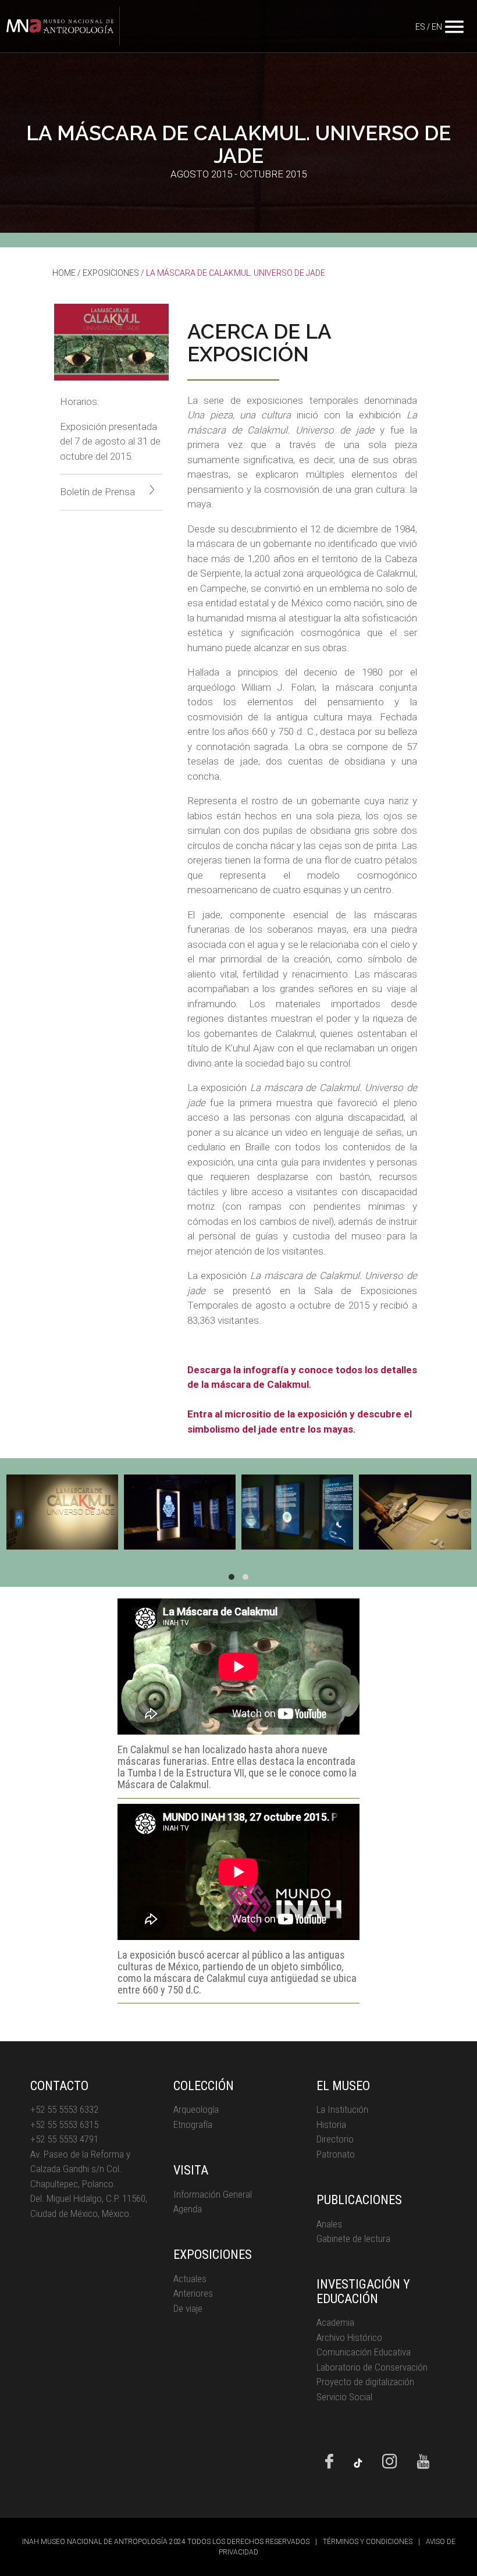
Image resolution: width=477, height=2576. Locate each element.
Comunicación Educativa (364, 2352)
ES (420, 27)
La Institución (342, 2109)
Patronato (336, 2154)
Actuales (190, 2279)
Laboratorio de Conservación (372, 2367)
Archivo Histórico (349, 2337)
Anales (329, 2224)
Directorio (335, 2139)
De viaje (188, 2308)
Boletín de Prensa (97, 492)
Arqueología (196, 2109)
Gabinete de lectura (353, 2239)
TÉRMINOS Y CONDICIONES (368, 2542)
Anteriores (193, 2293)
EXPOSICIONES (111, 273)
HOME (64, 273)
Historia (331, 2124)
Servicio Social (344, 2397)
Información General (213, 2194)
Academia (335, 2322)
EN (437, 27)
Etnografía (193, 2124)
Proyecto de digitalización (365, 2382)
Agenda (188, 2209)
